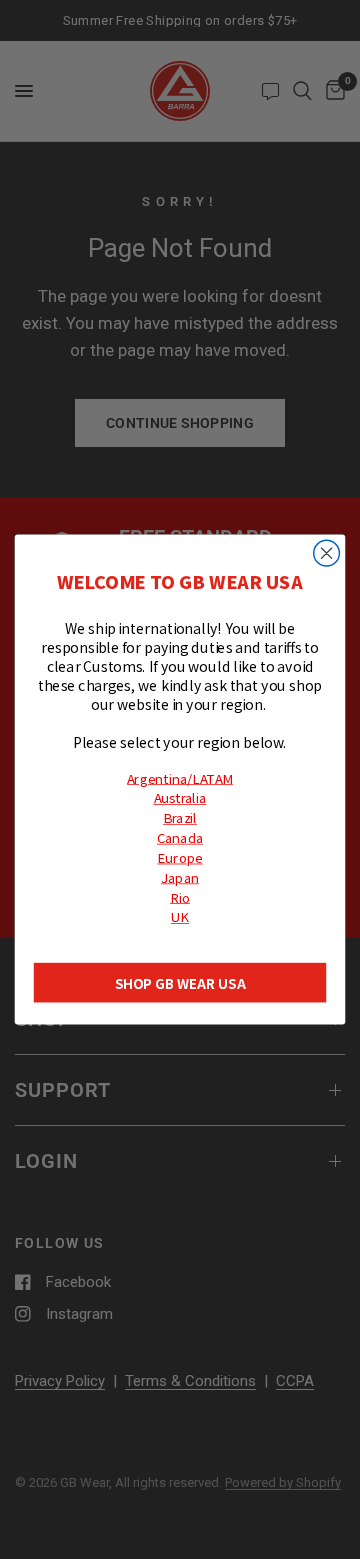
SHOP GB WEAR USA (180, 982)
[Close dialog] (327, 553)
